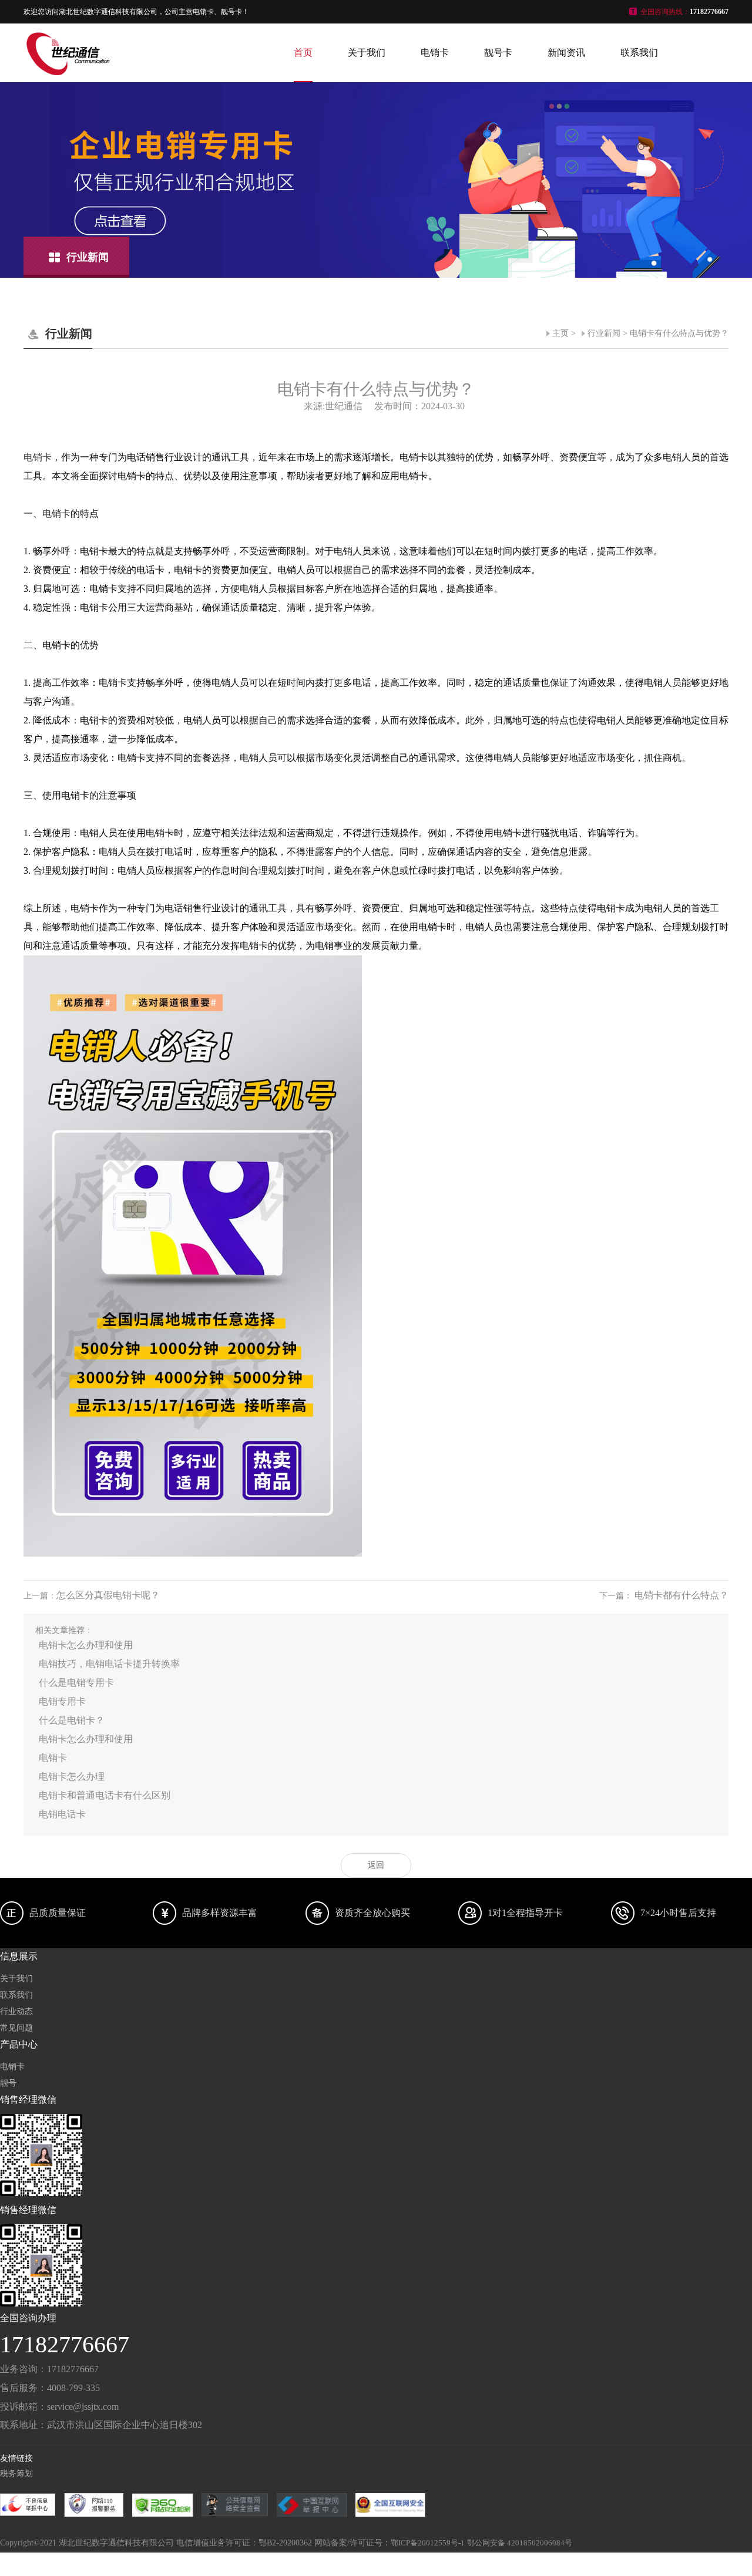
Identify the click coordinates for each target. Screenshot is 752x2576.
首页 (303, 53)
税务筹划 (16, 2474)
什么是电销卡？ (72, 1720)
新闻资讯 (566, 53)
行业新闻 (604, 333)
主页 (560, 333)
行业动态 (16, 2011)
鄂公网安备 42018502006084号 (520, 2543)
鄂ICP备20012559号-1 (428, 2543)
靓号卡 (498, 53)
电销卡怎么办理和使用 (86, 1645)
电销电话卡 (62, 1814)
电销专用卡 (62, 1701)
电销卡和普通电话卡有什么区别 (105, 1795)
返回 (376, 1865)
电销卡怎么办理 (72, 1777)
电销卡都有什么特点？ (681, 1595)
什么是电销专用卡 (76, 1683)
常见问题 (16, 2028)
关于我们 (367, 53)
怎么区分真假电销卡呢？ (108, 1595)
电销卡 (435, 53)
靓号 (8, 2083)
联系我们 (639, 53)
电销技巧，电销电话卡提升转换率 (109, 1664)
